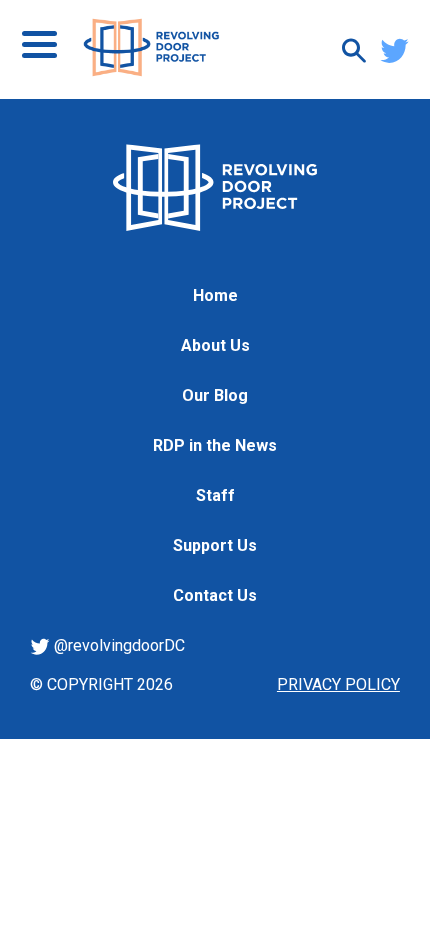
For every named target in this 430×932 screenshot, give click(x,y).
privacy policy (338, 684)
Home (215, 295)
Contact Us (215, 595)
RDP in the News (215, 445)
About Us (215, 345)
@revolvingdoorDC (117, 645)
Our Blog (215, 395)
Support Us (215, 545)
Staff (215, 495)
